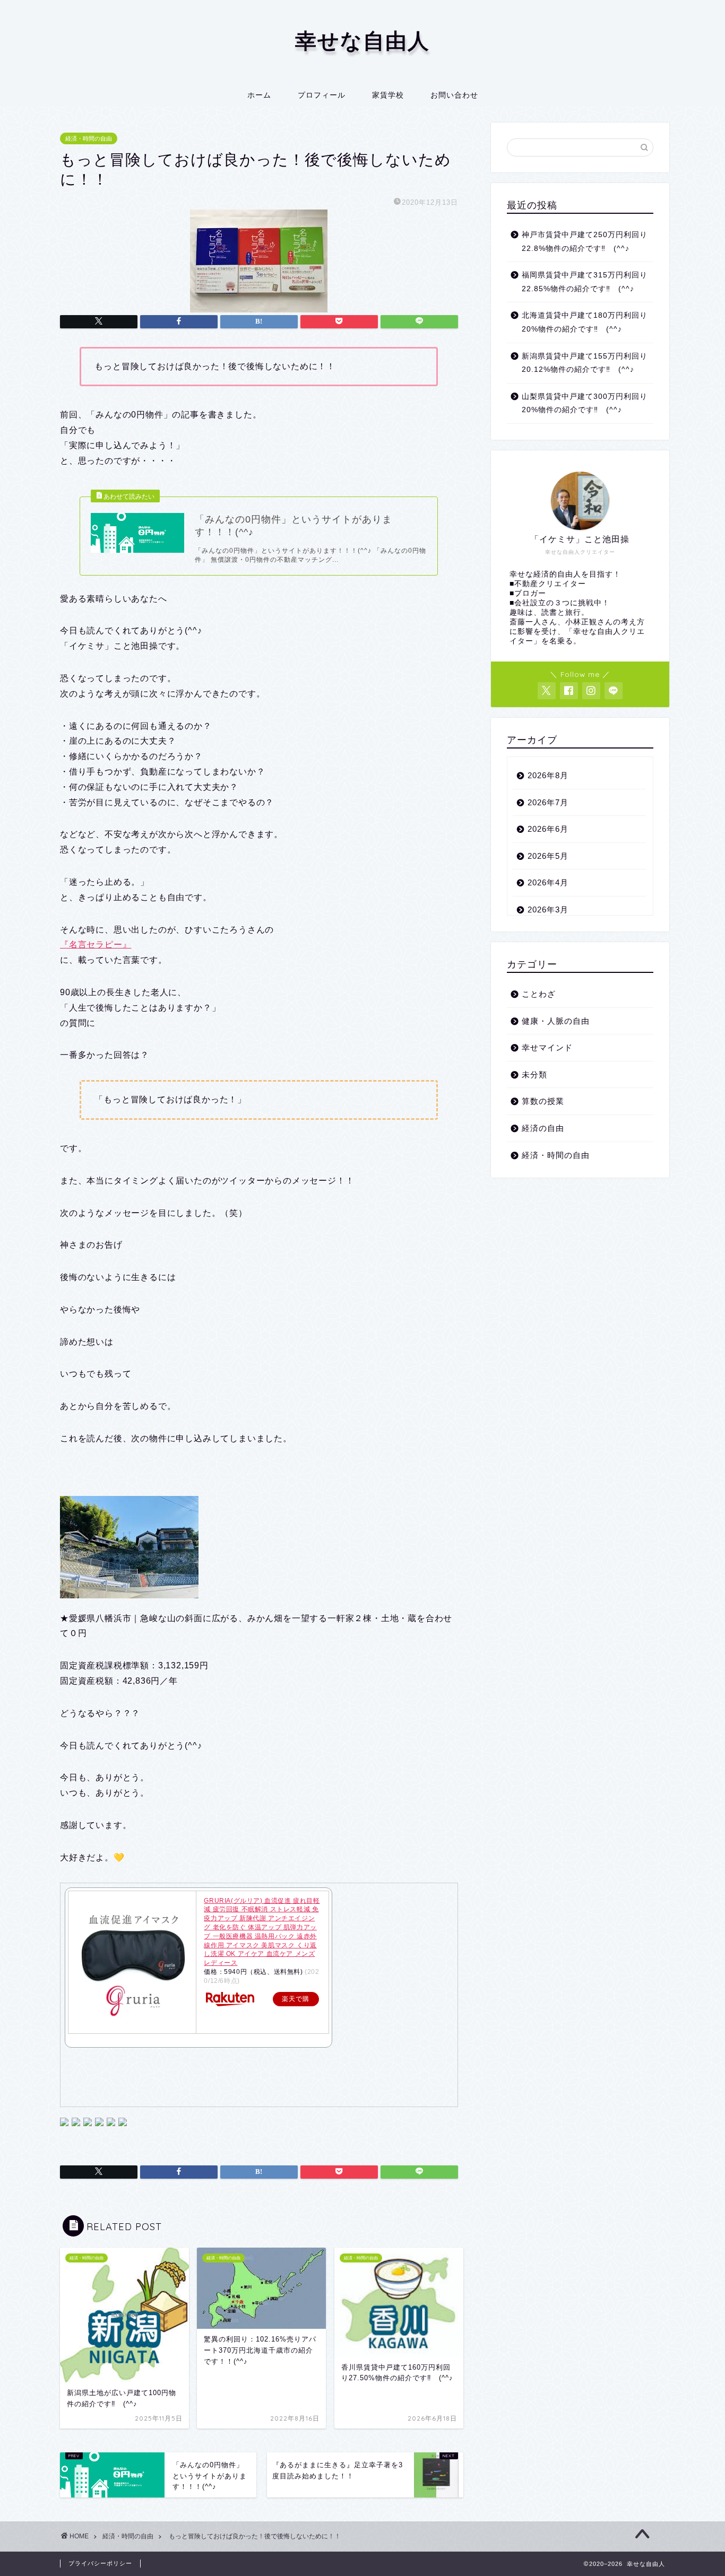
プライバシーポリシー (100, 2563)
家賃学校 (388, 95)
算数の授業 (543, 1101)
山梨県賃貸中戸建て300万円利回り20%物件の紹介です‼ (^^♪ (585, 403)
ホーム (259, 95)
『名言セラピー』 (96, 945)
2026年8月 (548, 775)
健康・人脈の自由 (556, 1021)
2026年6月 (548, 829)
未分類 (534, 1074)
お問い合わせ (454, 95)
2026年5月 (548, 856)
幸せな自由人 (362, 40)
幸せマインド (547, 1047)
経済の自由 (543, 1128)
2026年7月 (548, 802)
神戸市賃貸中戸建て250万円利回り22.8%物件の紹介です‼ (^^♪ (585, 242)
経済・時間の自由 (89, 138)
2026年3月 (548, 910)
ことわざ (539, 994)
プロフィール (322, 95)
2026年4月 (548, 882)
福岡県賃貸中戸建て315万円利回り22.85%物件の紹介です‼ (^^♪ (585, 282)
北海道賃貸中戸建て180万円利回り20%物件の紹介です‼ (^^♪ (585, 322)
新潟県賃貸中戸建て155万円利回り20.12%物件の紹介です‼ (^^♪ (585, 363)
